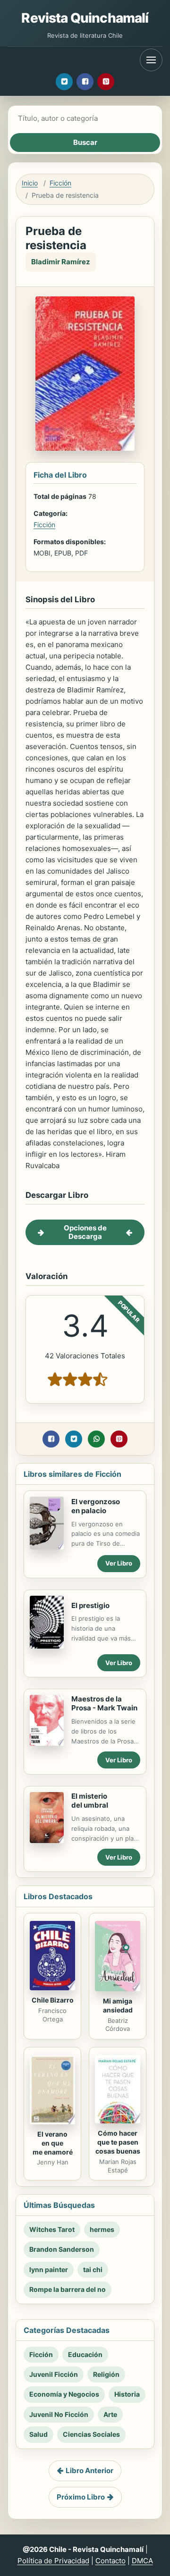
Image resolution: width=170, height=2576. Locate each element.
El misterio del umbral (90, 1801)
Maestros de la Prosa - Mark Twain (104, 1703)
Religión (106, 2374)
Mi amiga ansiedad (118, 2005)
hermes (102, 2229)
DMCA (142, 2561)
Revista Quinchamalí (85, 18)
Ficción (60, 183)
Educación (85, 2354)
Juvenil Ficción (54, 2374)
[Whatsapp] (96, 1439)
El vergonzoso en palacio (96, 1506)
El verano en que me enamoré (53, 2143)
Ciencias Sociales (91, 2434)
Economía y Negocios (64, 2394)
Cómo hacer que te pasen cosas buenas (118, 2142)
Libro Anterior (89, 2471)
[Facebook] (85, 82)
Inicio (30, 183)
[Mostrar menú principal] (151, 60)
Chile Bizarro (53, 2000)
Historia (127, 2394)
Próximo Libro (81, 2497)
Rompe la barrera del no (68, 2289)
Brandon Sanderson (62, 2249)
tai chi (93, 2269)
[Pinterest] (106, 82)
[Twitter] (64, 82)
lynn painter (49, 2269)
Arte (110, 2414)
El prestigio (90, 1605)
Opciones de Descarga (85, 1232)
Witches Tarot (52, 2229)
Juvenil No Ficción (59, 2414)
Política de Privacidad (53, 2561)
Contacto (110, 2561)
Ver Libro (119, 1563)
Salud (38, 2434)
